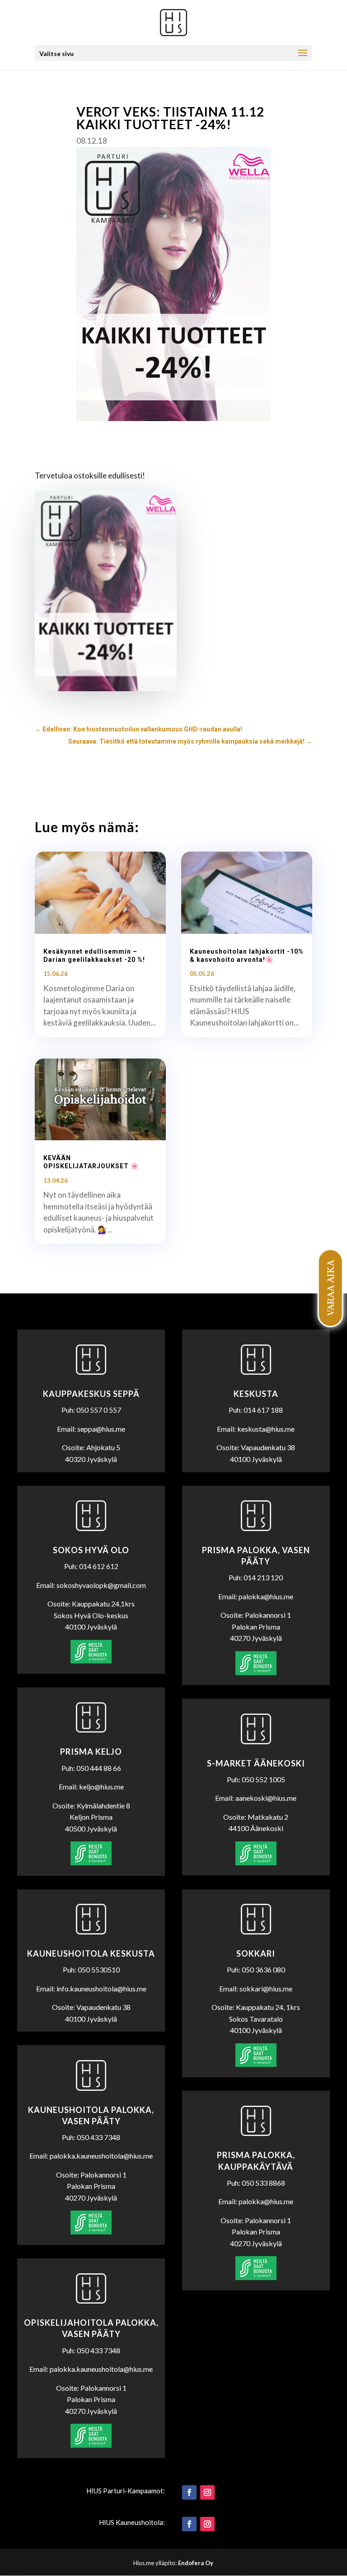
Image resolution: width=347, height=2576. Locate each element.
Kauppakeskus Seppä (91, 1394)
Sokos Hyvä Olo (91, 1550)
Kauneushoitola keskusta (91, 1953)
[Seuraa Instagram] (207, 2492)
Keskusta (256, 1394)
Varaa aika (330, 1288)
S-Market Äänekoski (256, 1763)
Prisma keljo (91, 1752)
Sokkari (256, 1953)
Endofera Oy (196, 2563)
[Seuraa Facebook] (189, 2492)
